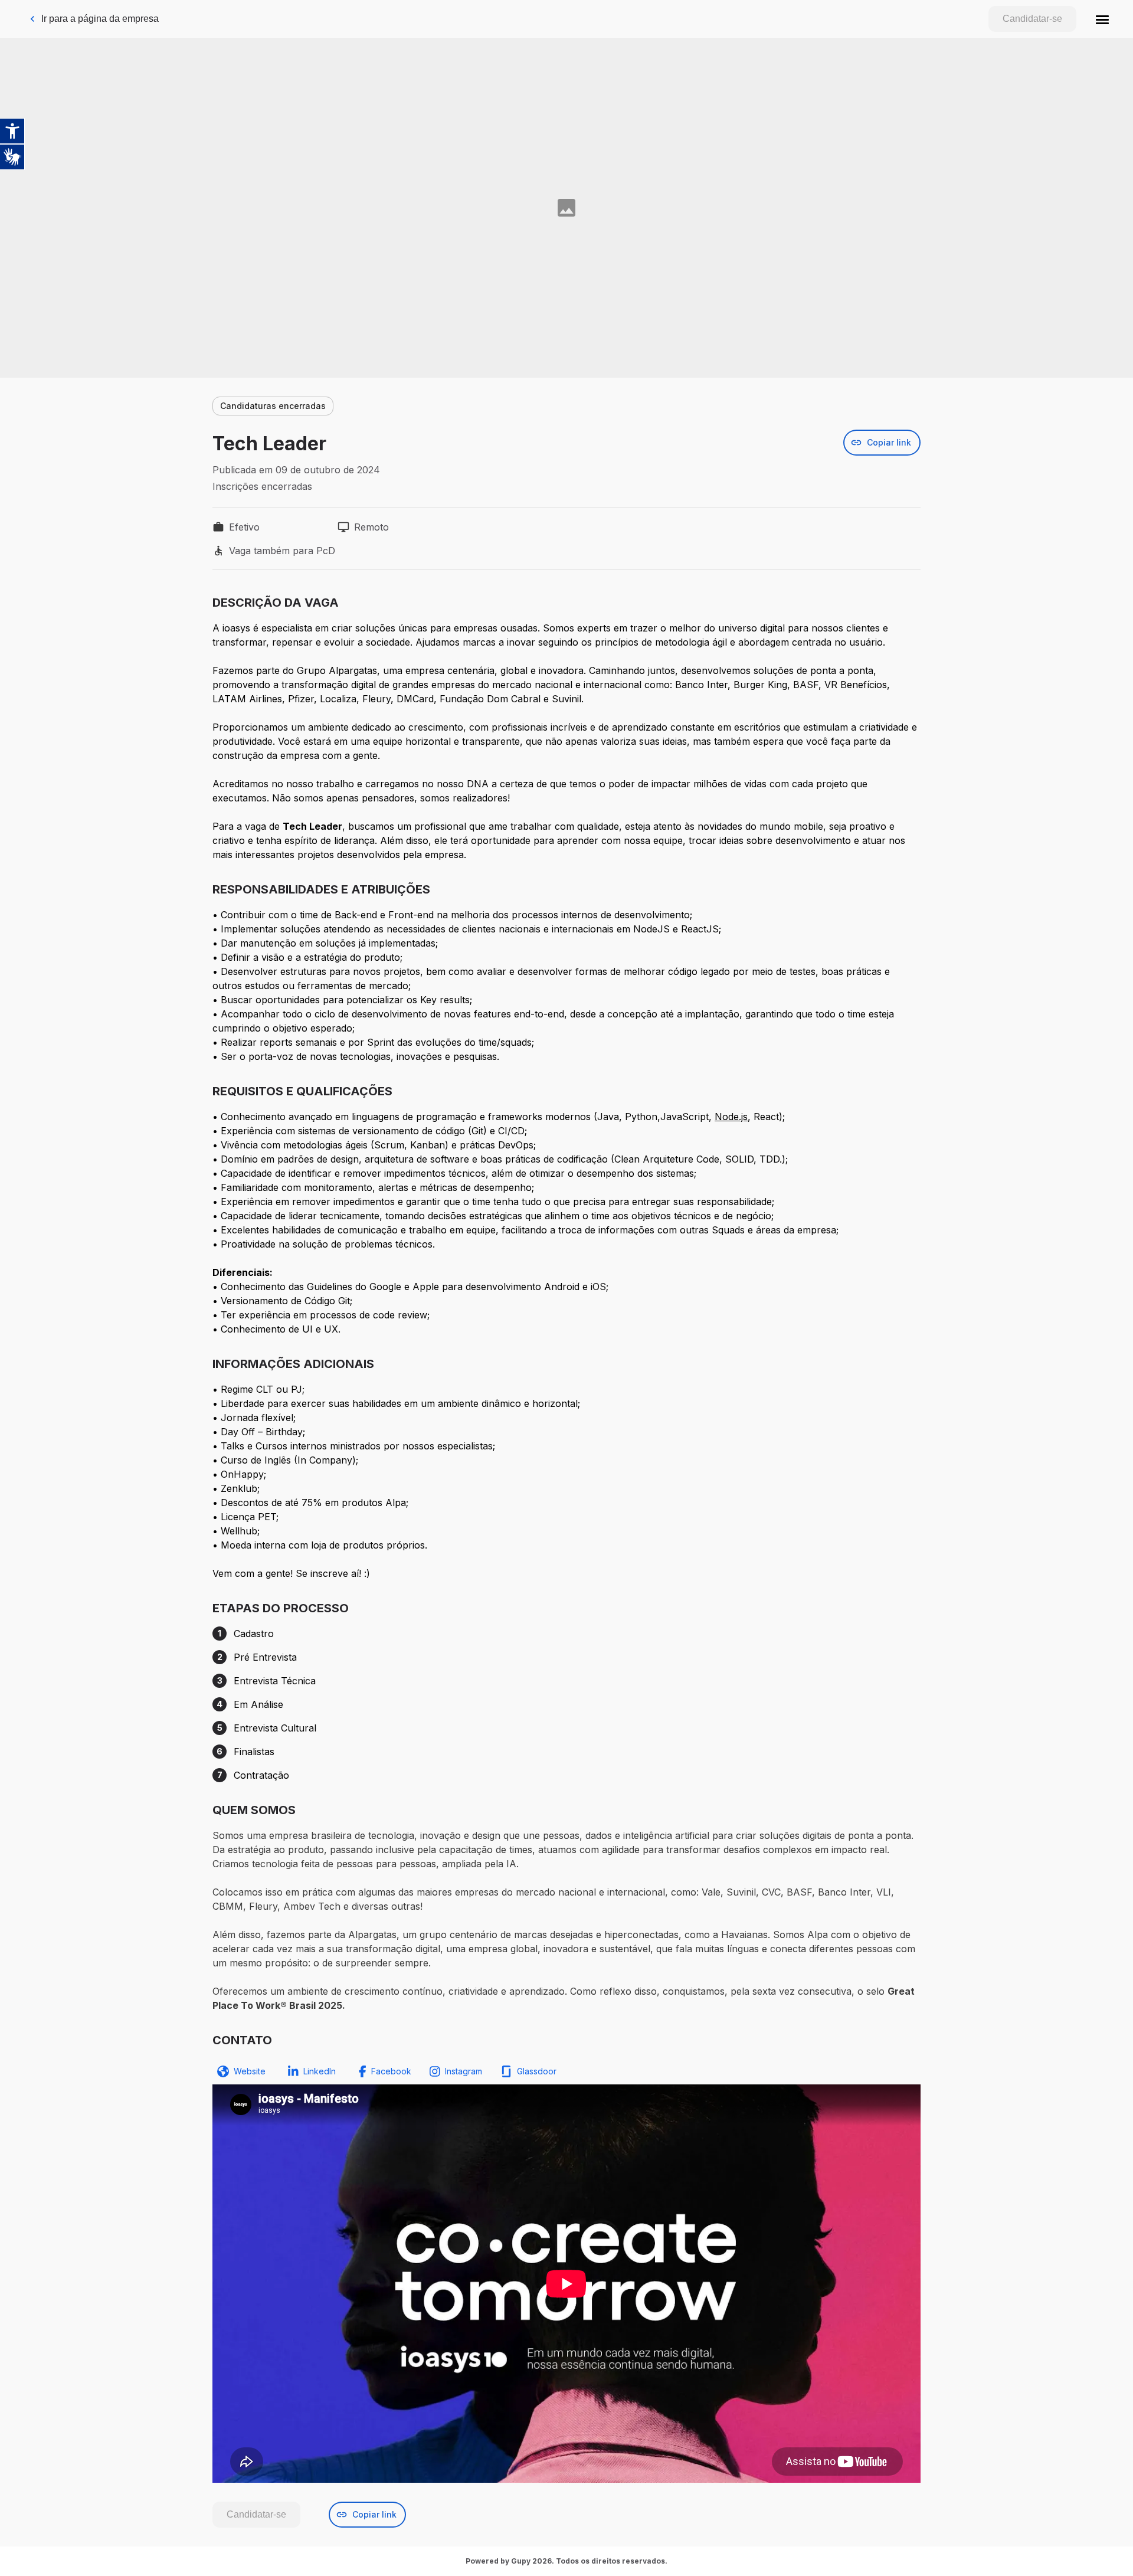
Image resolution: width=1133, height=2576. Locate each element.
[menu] (1102, 19)
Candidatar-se (1032, 19)
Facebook (391, 2071)
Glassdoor (537, 2071)
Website (250, 2071)
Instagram (464, 2071)
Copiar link (889, 442)
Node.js (731, 1117)
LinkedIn (320, 2071)
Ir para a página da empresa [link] (100, 19)
